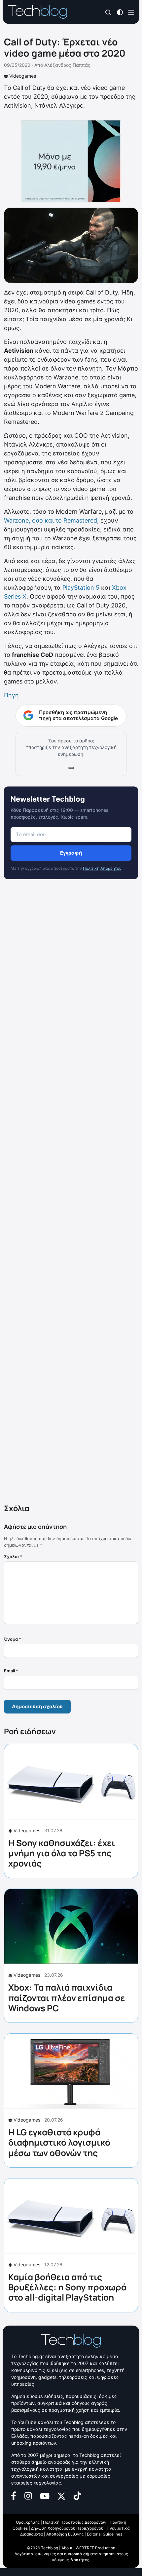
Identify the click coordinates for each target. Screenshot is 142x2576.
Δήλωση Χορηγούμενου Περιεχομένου (67, 2528)
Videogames (23, 76)
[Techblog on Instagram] (28, 2495)
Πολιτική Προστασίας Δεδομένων (75, 2522)
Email (11, 1671)
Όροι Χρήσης (28, 2522)
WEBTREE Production (95, 2548)
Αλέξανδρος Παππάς (67, 65)
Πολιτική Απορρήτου (102, 868)
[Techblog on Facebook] (14, 2495)
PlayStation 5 (81, 588)
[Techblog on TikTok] (77, 2495)
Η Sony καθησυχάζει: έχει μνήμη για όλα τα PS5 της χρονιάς (62, 1853)
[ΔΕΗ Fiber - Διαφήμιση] (71, 161)
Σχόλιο (13, 1557)
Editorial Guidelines (105, 2534)
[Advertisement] (71, 1193)
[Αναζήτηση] (108, 12)
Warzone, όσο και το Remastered (51, 520)
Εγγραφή (71, 853)
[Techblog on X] (61, 2495)
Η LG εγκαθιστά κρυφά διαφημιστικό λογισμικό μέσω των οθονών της (59, 2142)
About (67, 2548)
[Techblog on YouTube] (45, 2496)
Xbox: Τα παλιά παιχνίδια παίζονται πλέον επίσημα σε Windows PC (67, 1997)
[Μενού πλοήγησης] (131, 12)
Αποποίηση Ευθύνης (65, 2534)
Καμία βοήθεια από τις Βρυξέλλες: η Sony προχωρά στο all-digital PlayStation (67, 2287)
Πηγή (11, 695)
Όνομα (13, 1639)
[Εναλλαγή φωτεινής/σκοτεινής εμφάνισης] (120, 12)
